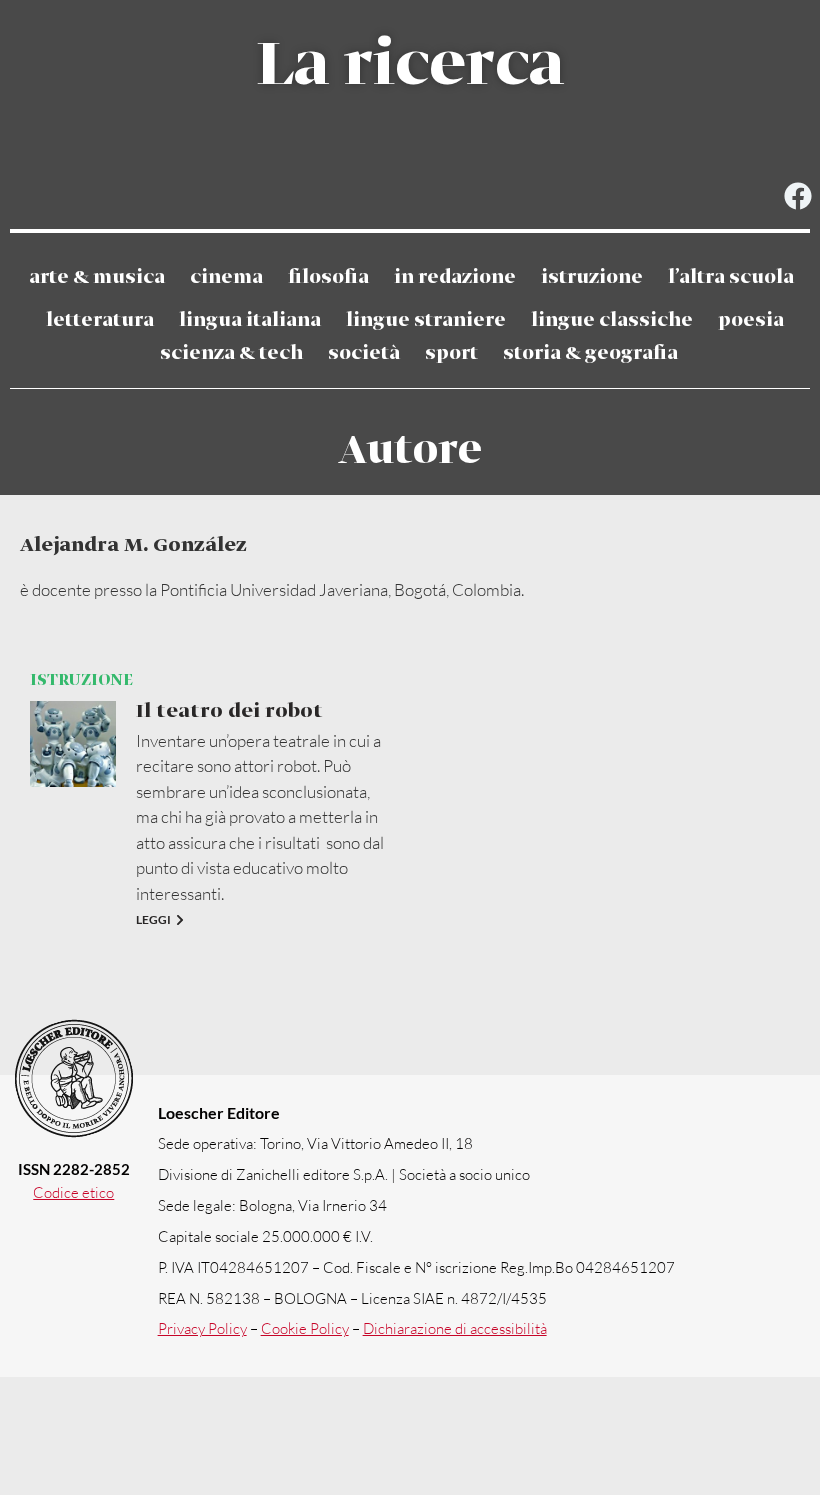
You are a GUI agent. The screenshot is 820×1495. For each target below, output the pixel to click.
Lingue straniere (426, 320)
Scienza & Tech (231, 353)
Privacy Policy (202, 1328)
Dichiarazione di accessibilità (455, 1328)
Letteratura (100, 320)
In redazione (455, 277)
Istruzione (592, 277)
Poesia (751, 320)
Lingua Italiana (250, 320)
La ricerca (410, 66)
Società (364, 353)
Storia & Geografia (590, 353)
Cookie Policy (305, 1328)
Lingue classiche (612, 320)
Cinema (226, 277)
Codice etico (73, 1192)
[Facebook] (797, 196)
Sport (451, 353)
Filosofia (328, 277)
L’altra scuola (731, 277)
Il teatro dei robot (229, 711)
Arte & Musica (97, 277)
